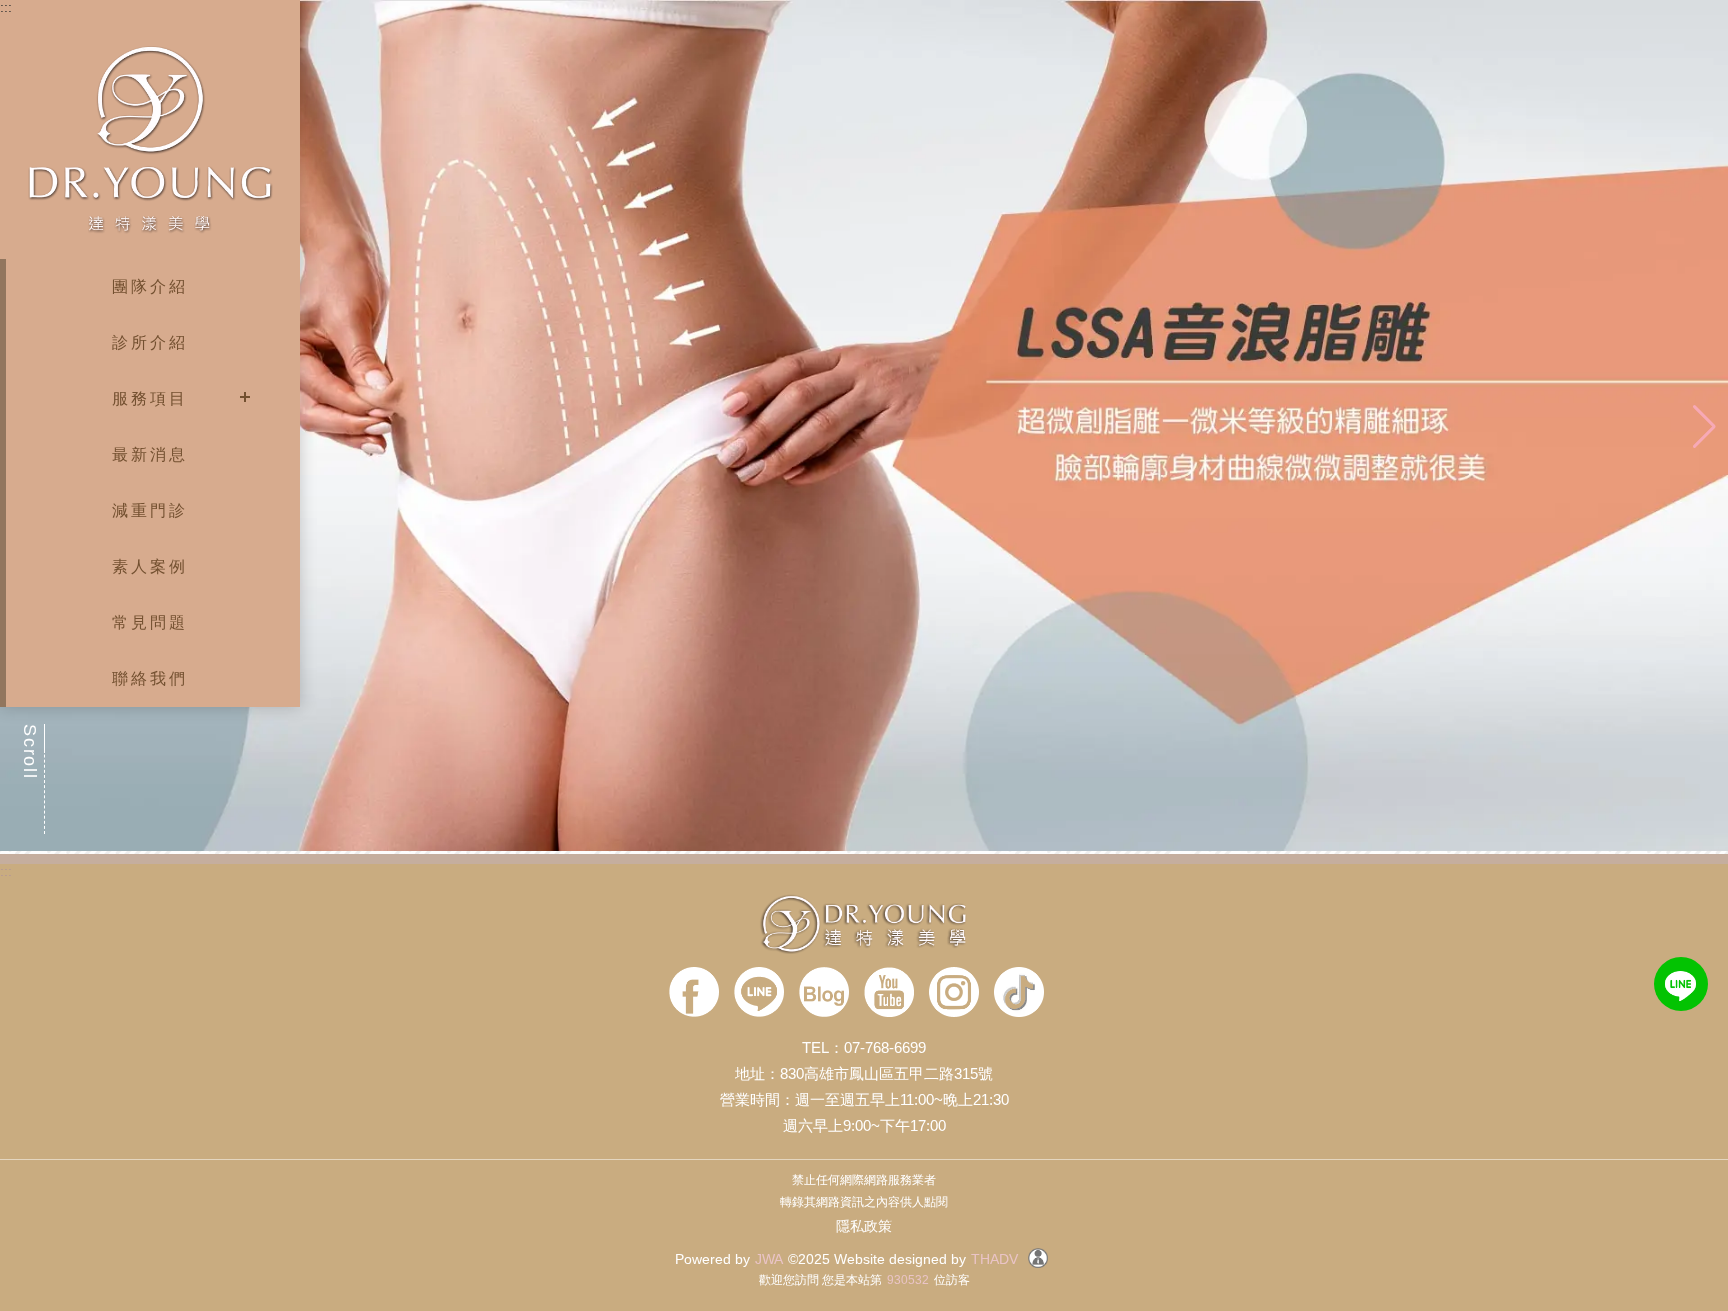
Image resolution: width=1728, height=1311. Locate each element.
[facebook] (694, 993)
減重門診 (150, 510)
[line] (759, 993)
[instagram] (954, 993)
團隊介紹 (150, 286)
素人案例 (150, 566)
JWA (769, 1259)
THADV (994, 1259)
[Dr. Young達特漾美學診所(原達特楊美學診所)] (864, 925)
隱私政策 (864, 1226)
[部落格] (824, 993)
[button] (1704, 427)
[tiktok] (1019, 993)
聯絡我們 (150, 678)
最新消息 (150, 454)
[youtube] (889, 993)
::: (6, 7)
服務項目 (150, 398)
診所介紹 (150, 342)
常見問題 (150, 622)
